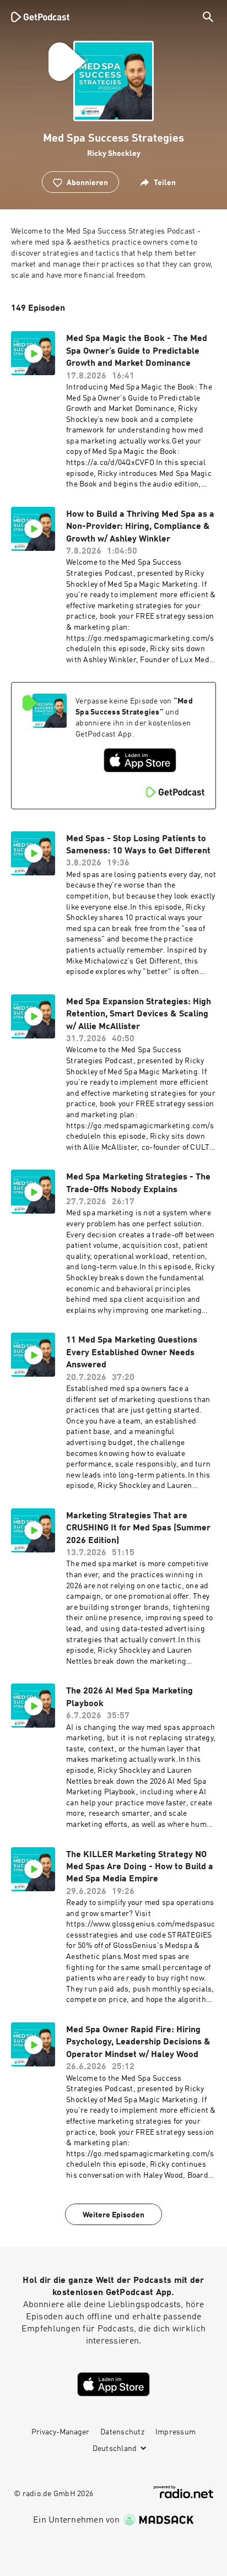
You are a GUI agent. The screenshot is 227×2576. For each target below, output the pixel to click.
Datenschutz (122, 2432)
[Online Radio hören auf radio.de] (183, 2492)
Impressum (175, 2432)
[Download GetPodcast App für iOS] (140, 760)
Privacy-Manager (60, 2432)
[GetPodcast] (40, 17)
